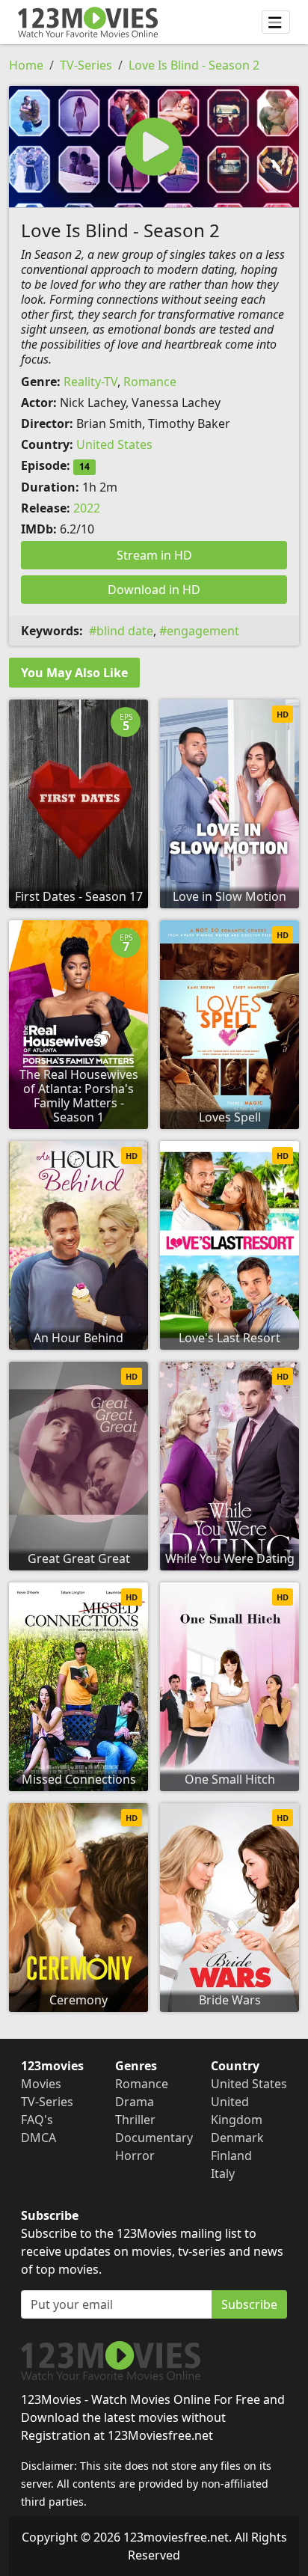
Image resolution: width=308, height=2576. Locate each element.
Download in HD (154, 590)
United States (114, 444)
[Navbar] (276, 22)
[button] (154, 147)
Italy (223, 2173)
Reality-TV (90, 382)
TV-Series (86, 65)
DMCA (38, 2138)
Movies (41, 2084)
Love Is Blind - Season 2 (194, 65)
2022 (87, 508)
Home (26, 65)
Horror (135, 2156)
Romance (150, 382)
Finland (231, 2156)
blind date (125, 631)
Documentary (154, 2138)
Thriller (135, 2120)
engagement (203, 631)
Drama (135, 2102)
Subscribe (249, 2304)
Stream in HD (154, 555)
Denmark (237, 2138)
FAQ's (37, 2120)
